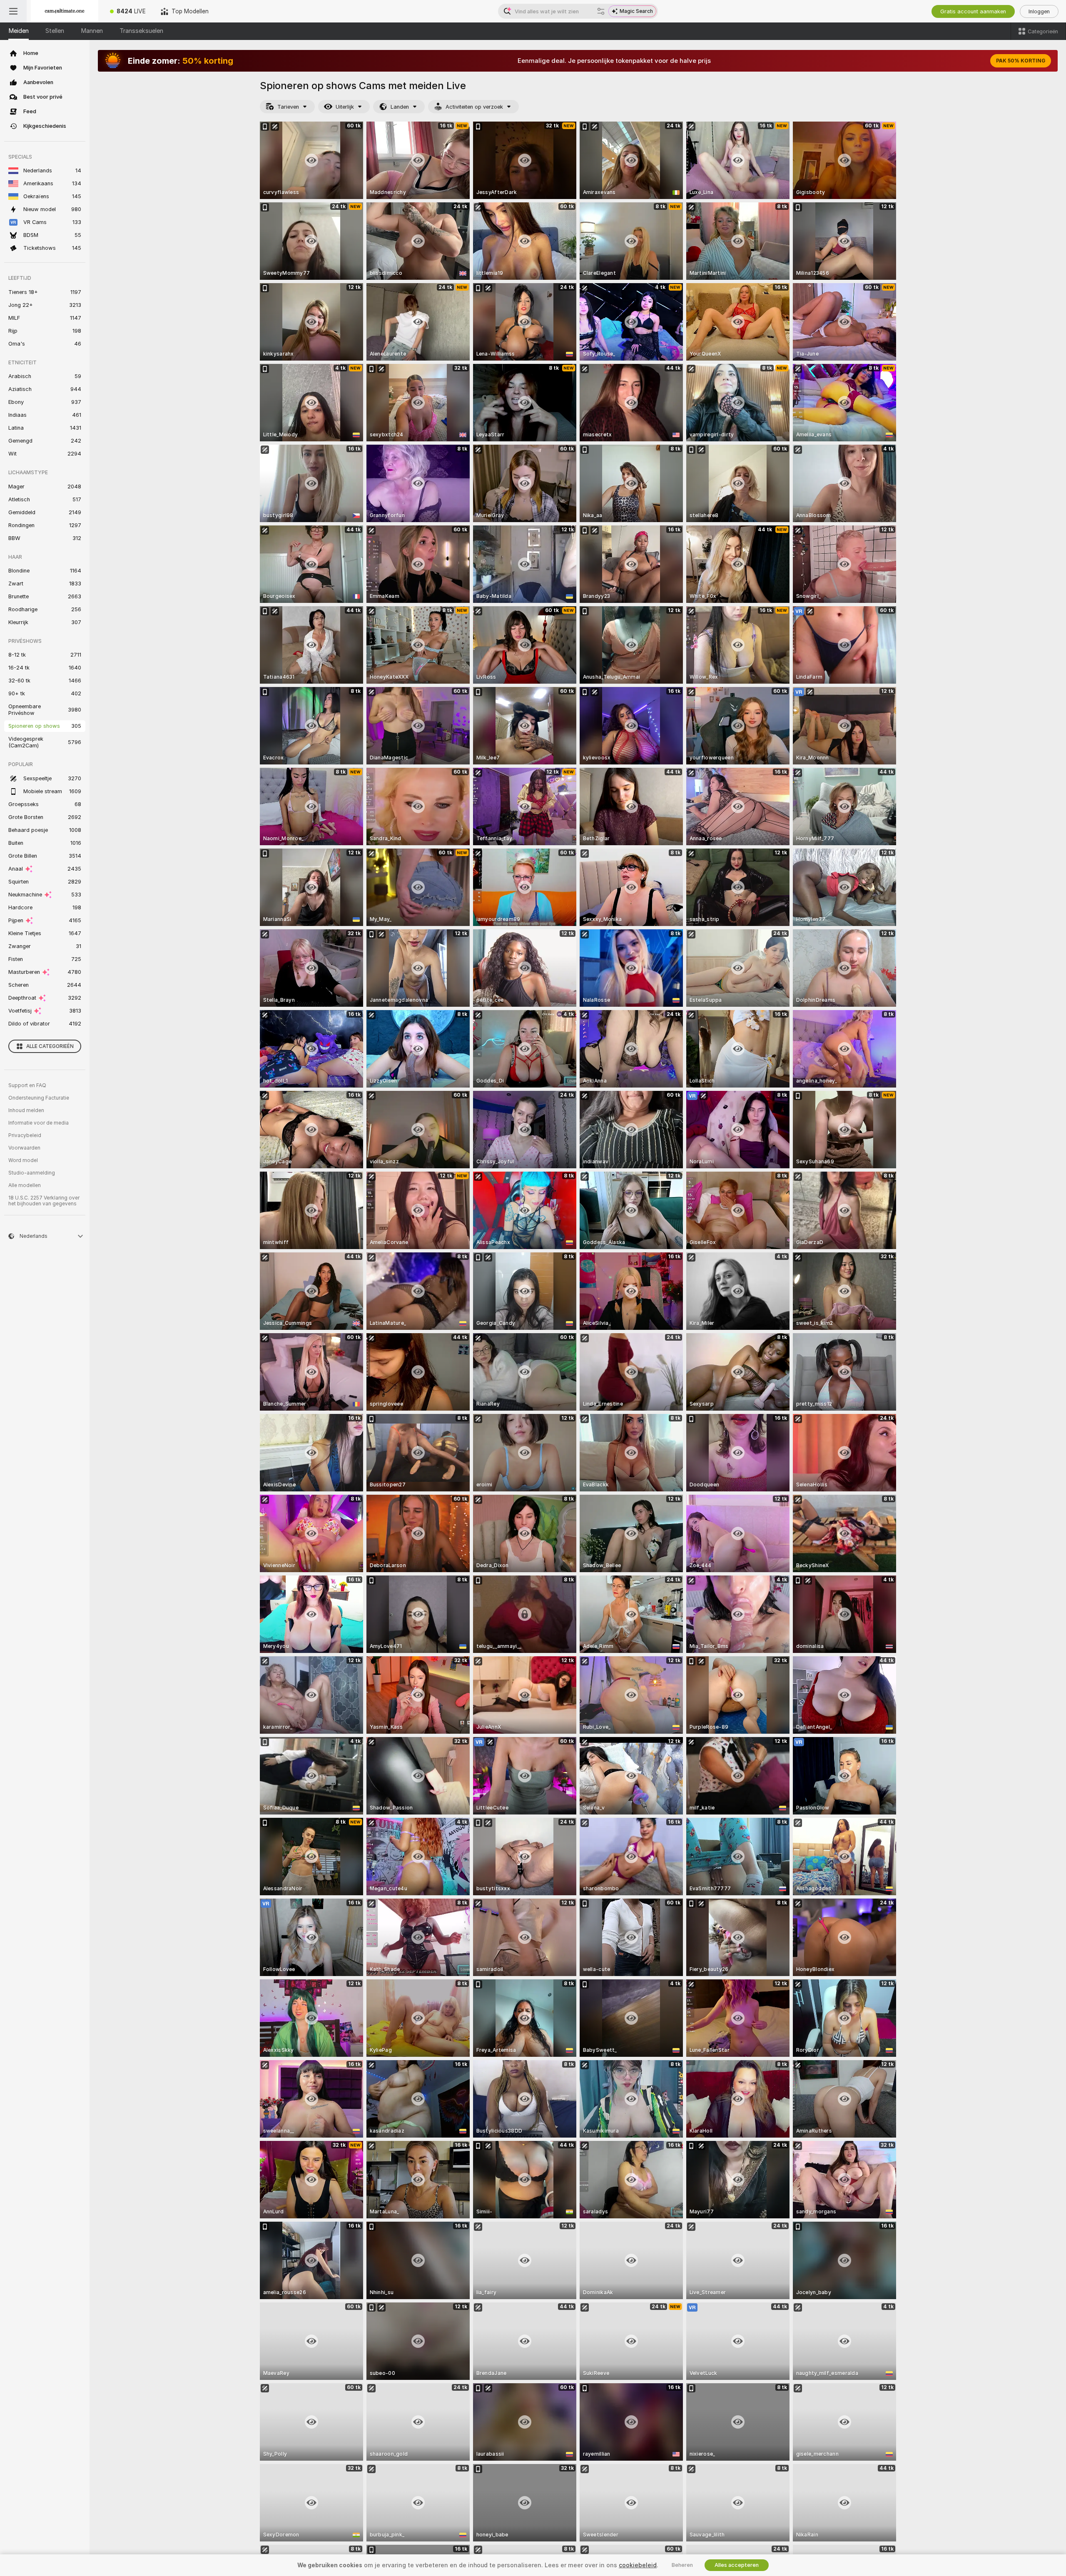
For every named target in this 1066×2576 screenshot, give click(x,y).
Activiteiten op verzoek (474, 107)
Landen (400, 107)
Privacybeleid (25, 1135)
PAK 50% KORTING (1021, 61)
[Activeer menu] (13, 11)
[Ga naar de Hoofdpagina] (65, 11)
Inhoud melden (26, 1110)
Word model (23, 1160)
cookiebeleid (638, 2565)
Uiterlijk (345, 107)
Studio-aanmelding (32, 1173)
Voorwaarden (24, 1148)
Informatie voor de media (39, 1123)
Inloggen (1039, 11)
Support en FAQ (27, 1085)
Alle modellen (25, 1185)
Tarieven (288, 107)
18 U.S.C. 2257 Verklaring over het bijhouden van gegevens (44, 1201)
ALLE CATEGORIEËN (50, 1046)
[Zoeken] (601, 11)
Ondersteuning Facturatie (39, 1098)
